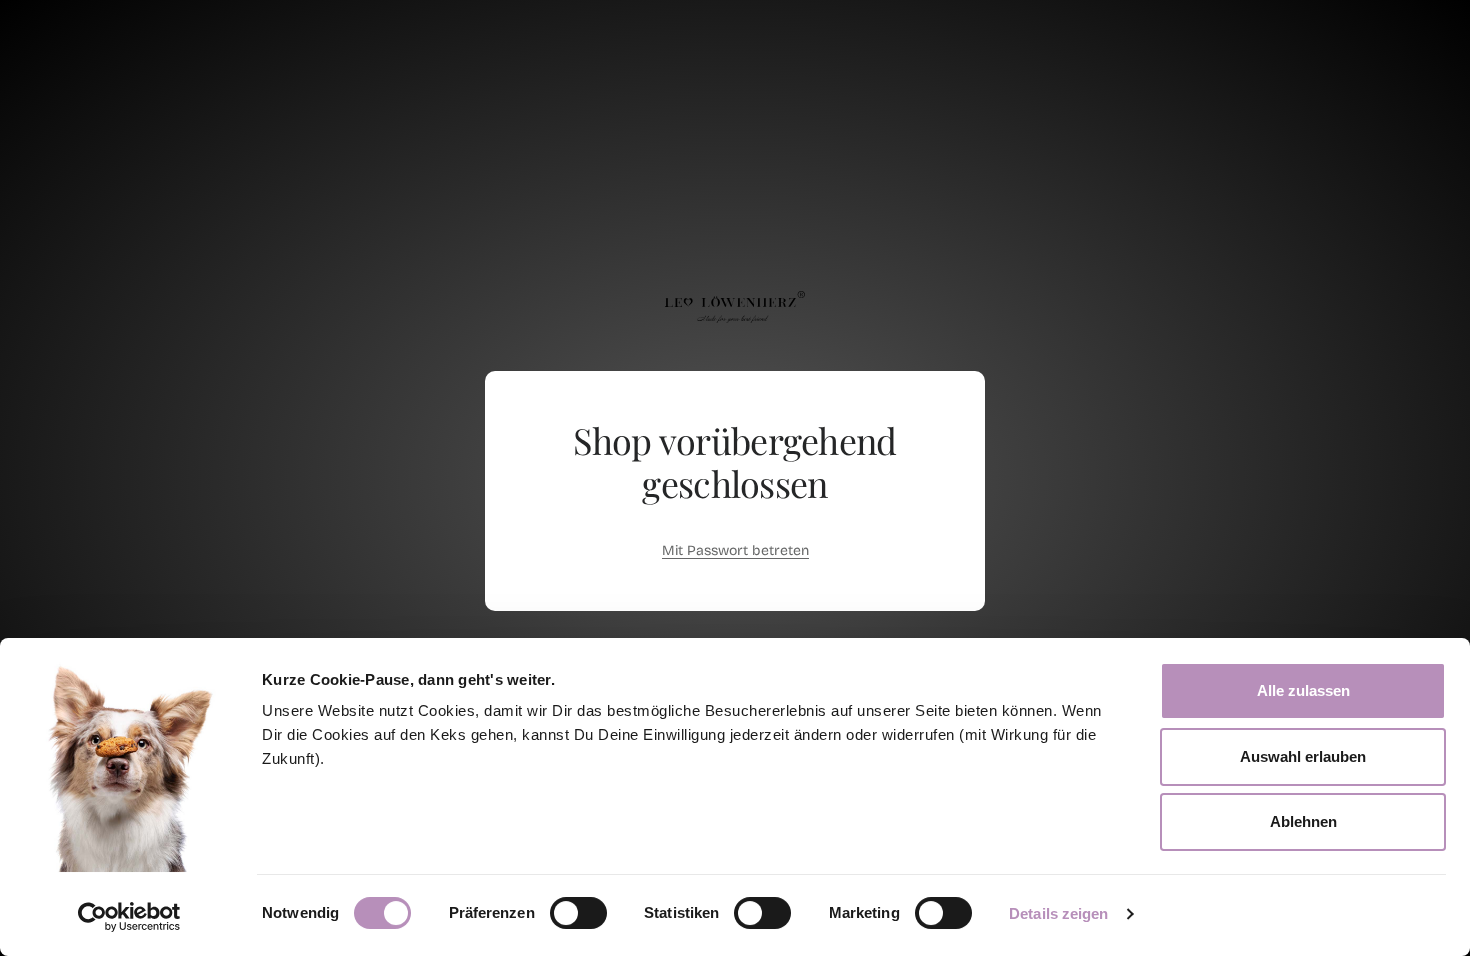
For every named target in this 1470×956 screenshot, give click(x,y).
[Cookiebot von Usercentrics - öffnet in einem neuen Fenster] (129, 917)
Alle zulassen (1303, 690)
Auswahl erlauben (1303, 756)
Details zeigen (1058, 913)
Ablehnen (1303, 821)
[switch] (578, 913)
